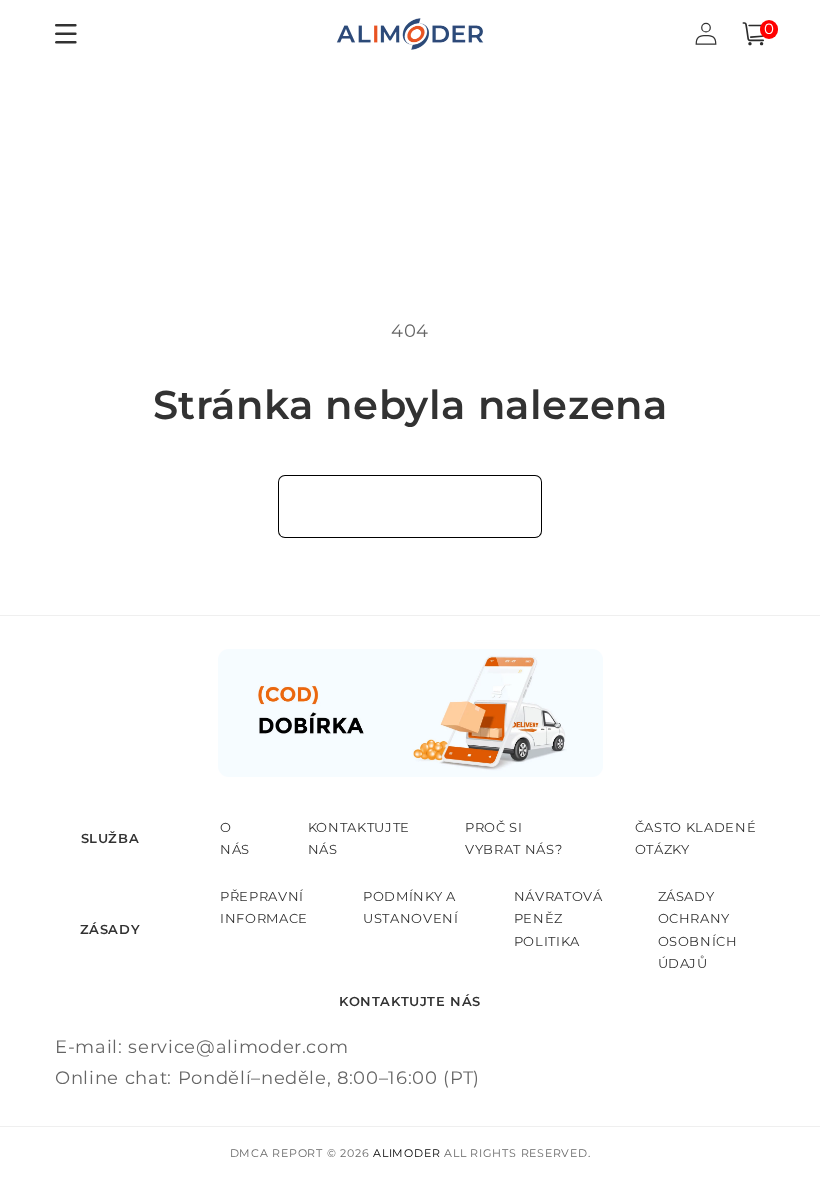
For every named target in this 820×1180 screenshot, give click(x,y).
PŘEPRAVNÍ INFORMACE (264, 907)
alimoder (406, 1153)
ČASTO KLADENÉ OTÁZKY (696, 838)
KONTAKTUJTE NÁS (359, 838)
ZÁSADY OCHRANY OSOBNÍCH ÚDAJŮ (698, 929)
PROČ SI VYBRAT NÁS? (513, 838)
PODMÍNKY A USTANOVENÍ (411, 907)
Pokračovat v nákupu (410, 506)
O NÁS (235, 838)
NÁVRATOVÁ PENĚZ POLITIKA (558, 918)
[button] (754, 34)
